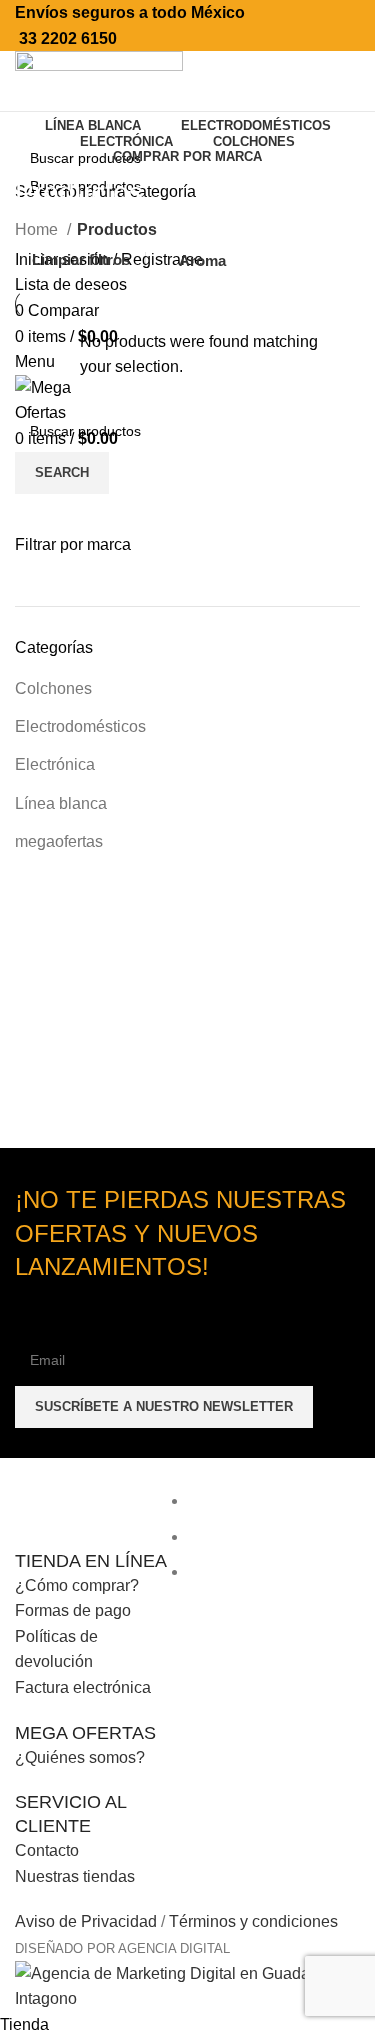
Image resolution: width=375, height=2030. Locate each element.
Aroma (202, 260)
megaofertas (59, 841)
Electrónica (55, 764)
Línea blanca (61, 803)
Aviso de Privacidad (86, 1921)
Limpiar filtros (81, 259)
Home (38, 229)
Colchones (53, 688)
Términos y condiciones (253, 1921)
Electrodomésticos (80, 726)
